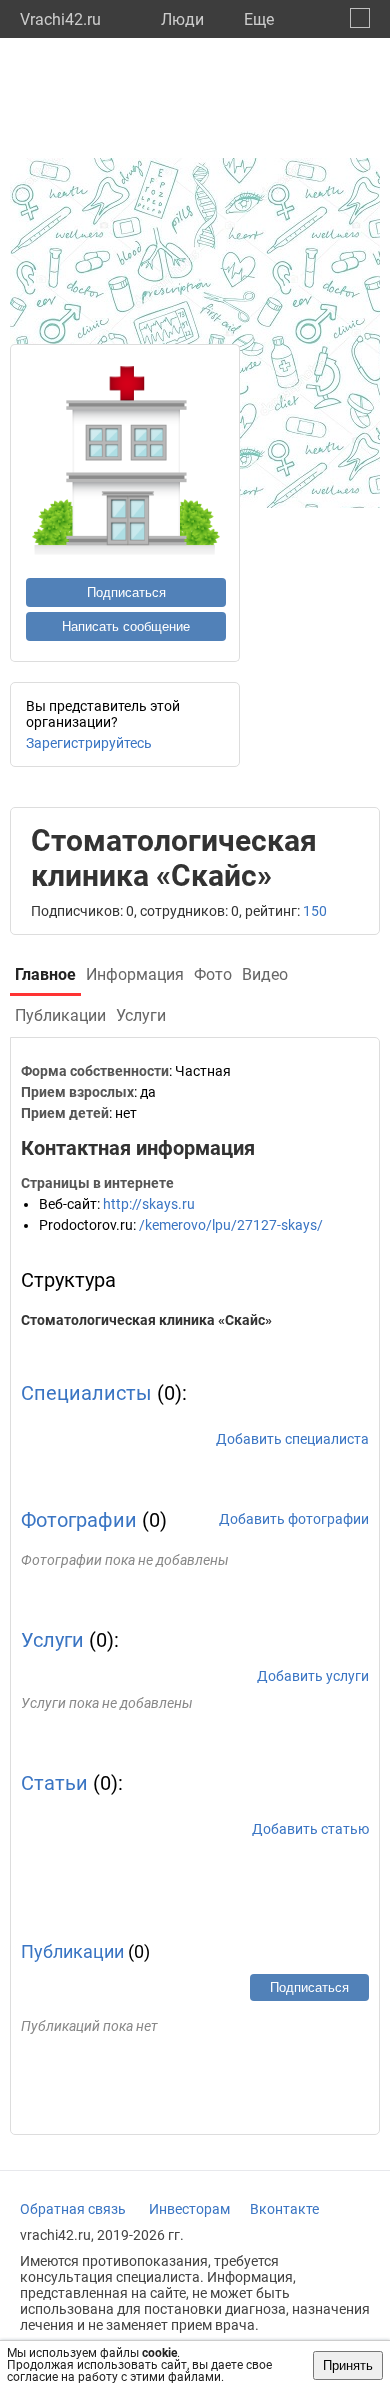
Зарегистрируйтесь (89, 743)
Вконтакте (284, 2209)
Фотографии (79, 1520)
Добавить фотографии (294, 1519)
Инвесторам (189, 2209)
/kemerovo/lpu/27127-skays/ (231, 1225)
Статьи (54, 1783)
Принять (348, 2365)
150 (315, 911)
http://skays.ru (149, 1204)
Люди (182, 19)
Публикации (72, 1951)
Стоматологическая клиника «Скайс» (146, 1320)
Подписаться (126, 592)
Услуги (52, 1640)
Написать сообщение (126, 626)
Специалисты (86, 1393)
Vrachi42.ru (60, 19)
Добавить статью (310, 1829)
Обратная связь (73, 2209)
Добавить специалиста (292, 1439)
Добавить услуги (313, 1676)
